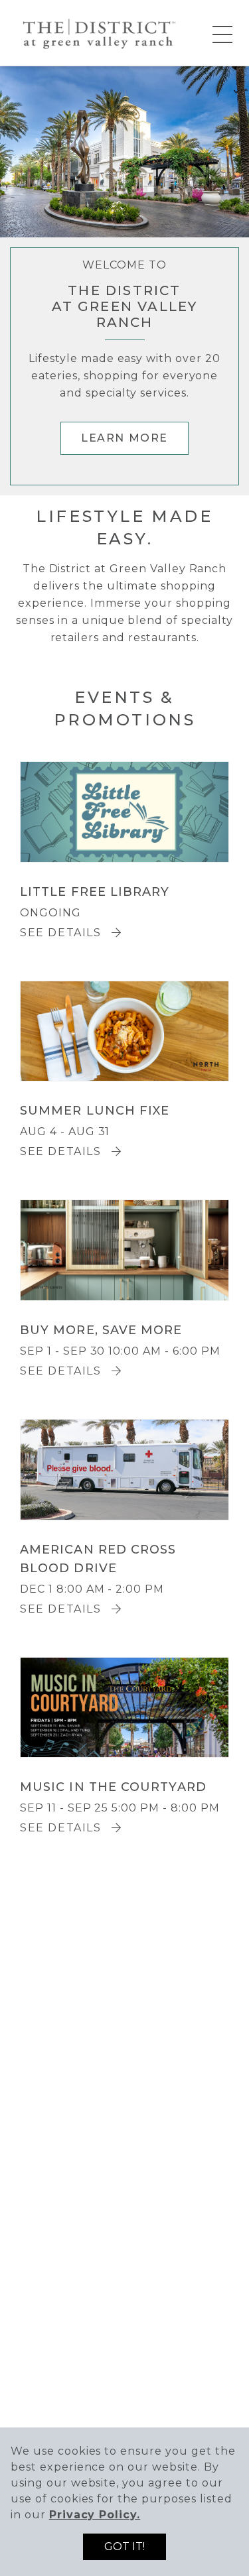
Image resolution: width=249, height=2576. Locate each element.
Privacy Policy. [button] (95, 2515)
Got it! (124, 2546)
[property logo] (98, 32)
